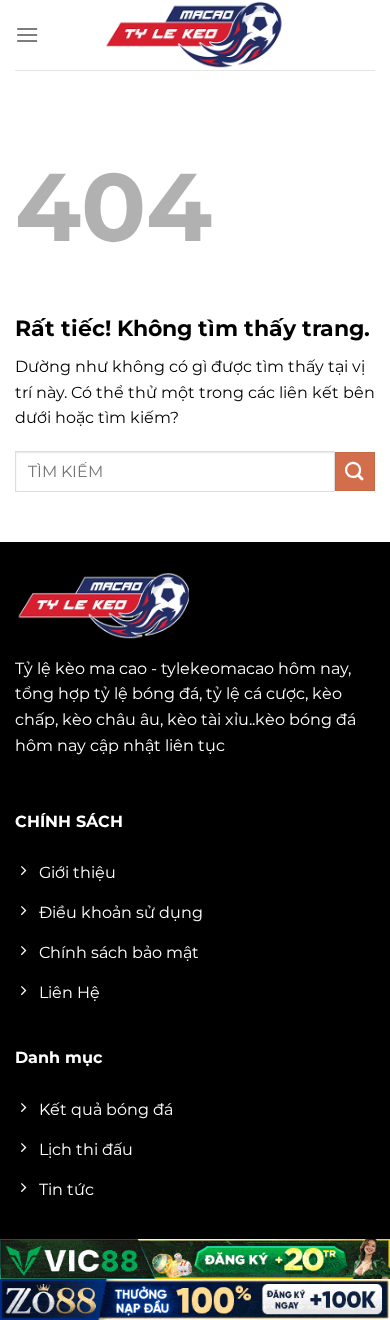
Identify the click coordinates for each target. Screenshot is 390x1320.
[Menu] (27, 34)
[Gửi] (355, 471)
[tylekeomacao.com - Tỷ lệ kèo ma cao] (195, 35)
